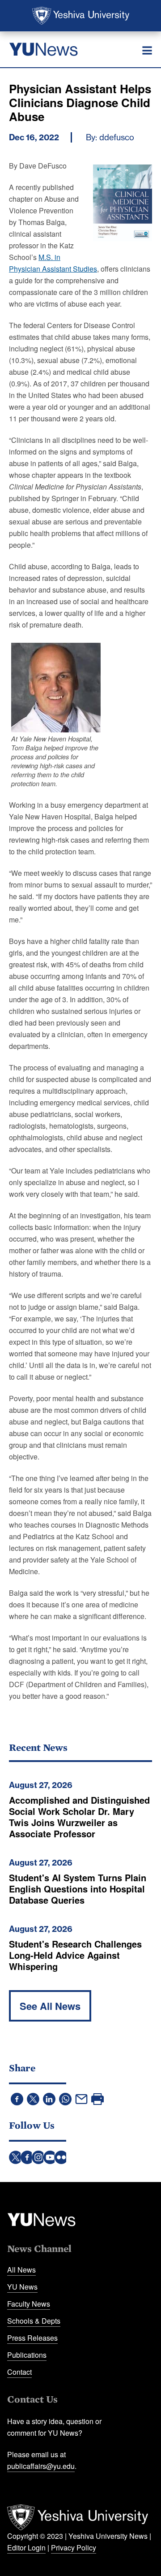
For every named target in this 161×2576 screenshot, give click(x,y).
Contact (19, 2372)
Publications (27, 2355)
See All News (50, 2006)
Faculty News (29, 2304)
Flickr (61, 2157)
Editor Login (26, 2548)
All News (21, 2270)
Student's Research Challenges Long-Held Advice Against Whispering (75, 1955)
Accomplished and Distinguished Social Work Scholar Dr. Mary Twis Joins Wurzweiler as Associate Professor (79, 1817)
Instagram (38, 2157)
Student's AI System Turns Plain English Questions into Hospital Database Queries (78, 1889)
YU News (22, 2287)
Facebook (27, 2157)
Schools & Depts (34, 2321)
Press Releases (32, 2338)
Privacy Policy (74, 2548)
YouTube (50, 2157)
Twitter (16, 2157)
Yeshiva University (81, 16)
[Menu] (147, 51)
